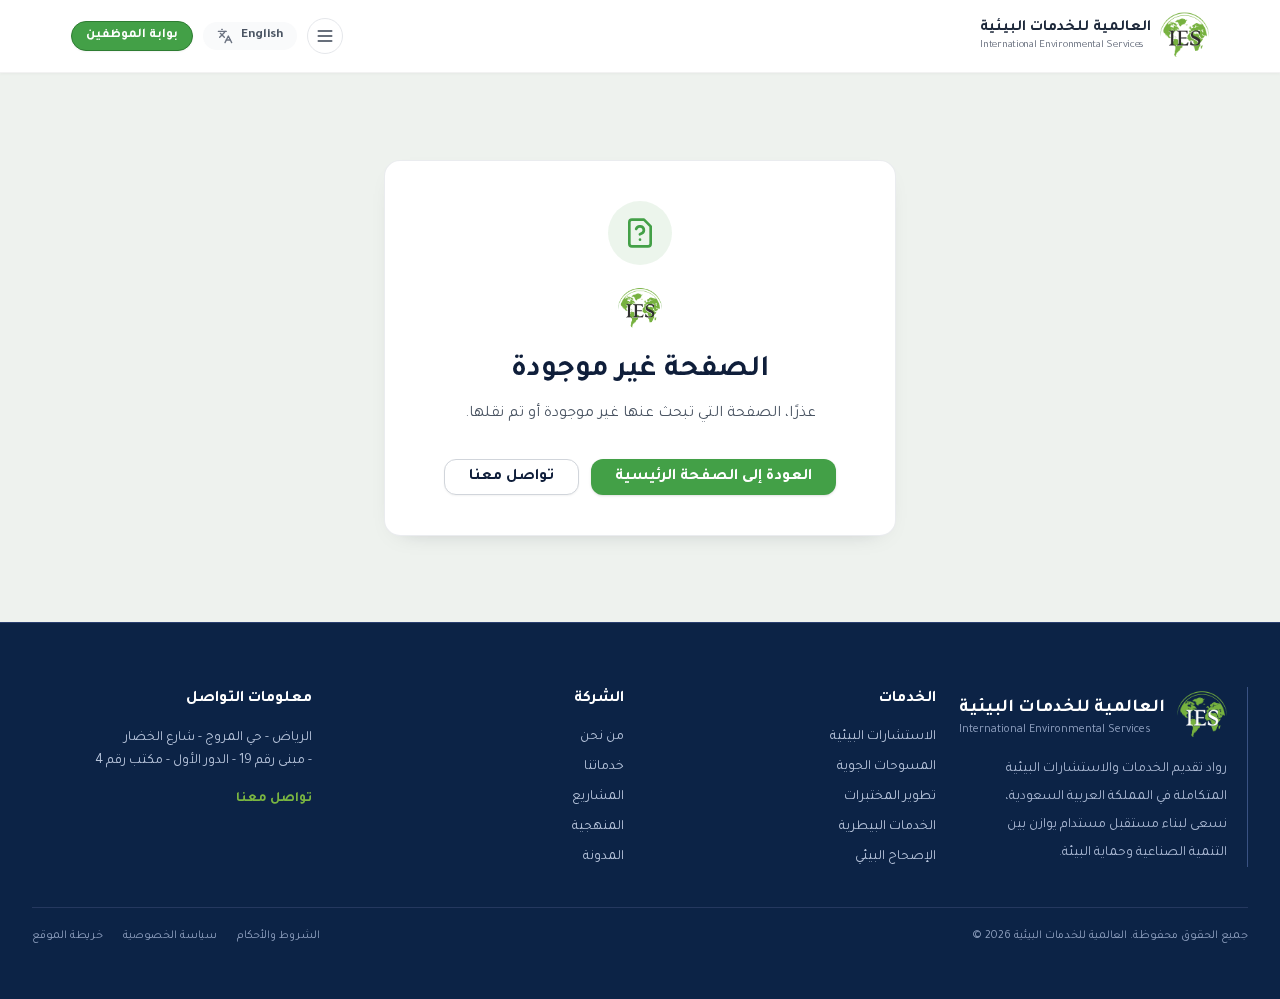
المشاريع (598, 797)
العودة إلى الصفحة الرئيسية (713, 477)
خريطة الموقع (67, 936)
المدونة (603, 857)
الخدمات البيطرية (887, 827)
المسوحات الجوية (886, 767)
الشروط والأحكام (278, 936)
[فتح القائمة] (325, 36)
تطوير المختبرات (890, 797)
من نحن (602, 737)
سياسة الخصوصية (170, 936)
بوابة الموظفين (132, 35)
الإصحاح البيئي (895, 857)
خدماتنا (604, 767)
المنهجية (598, 827)
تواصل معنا (511, 477)
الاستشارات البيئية (883, 737)
